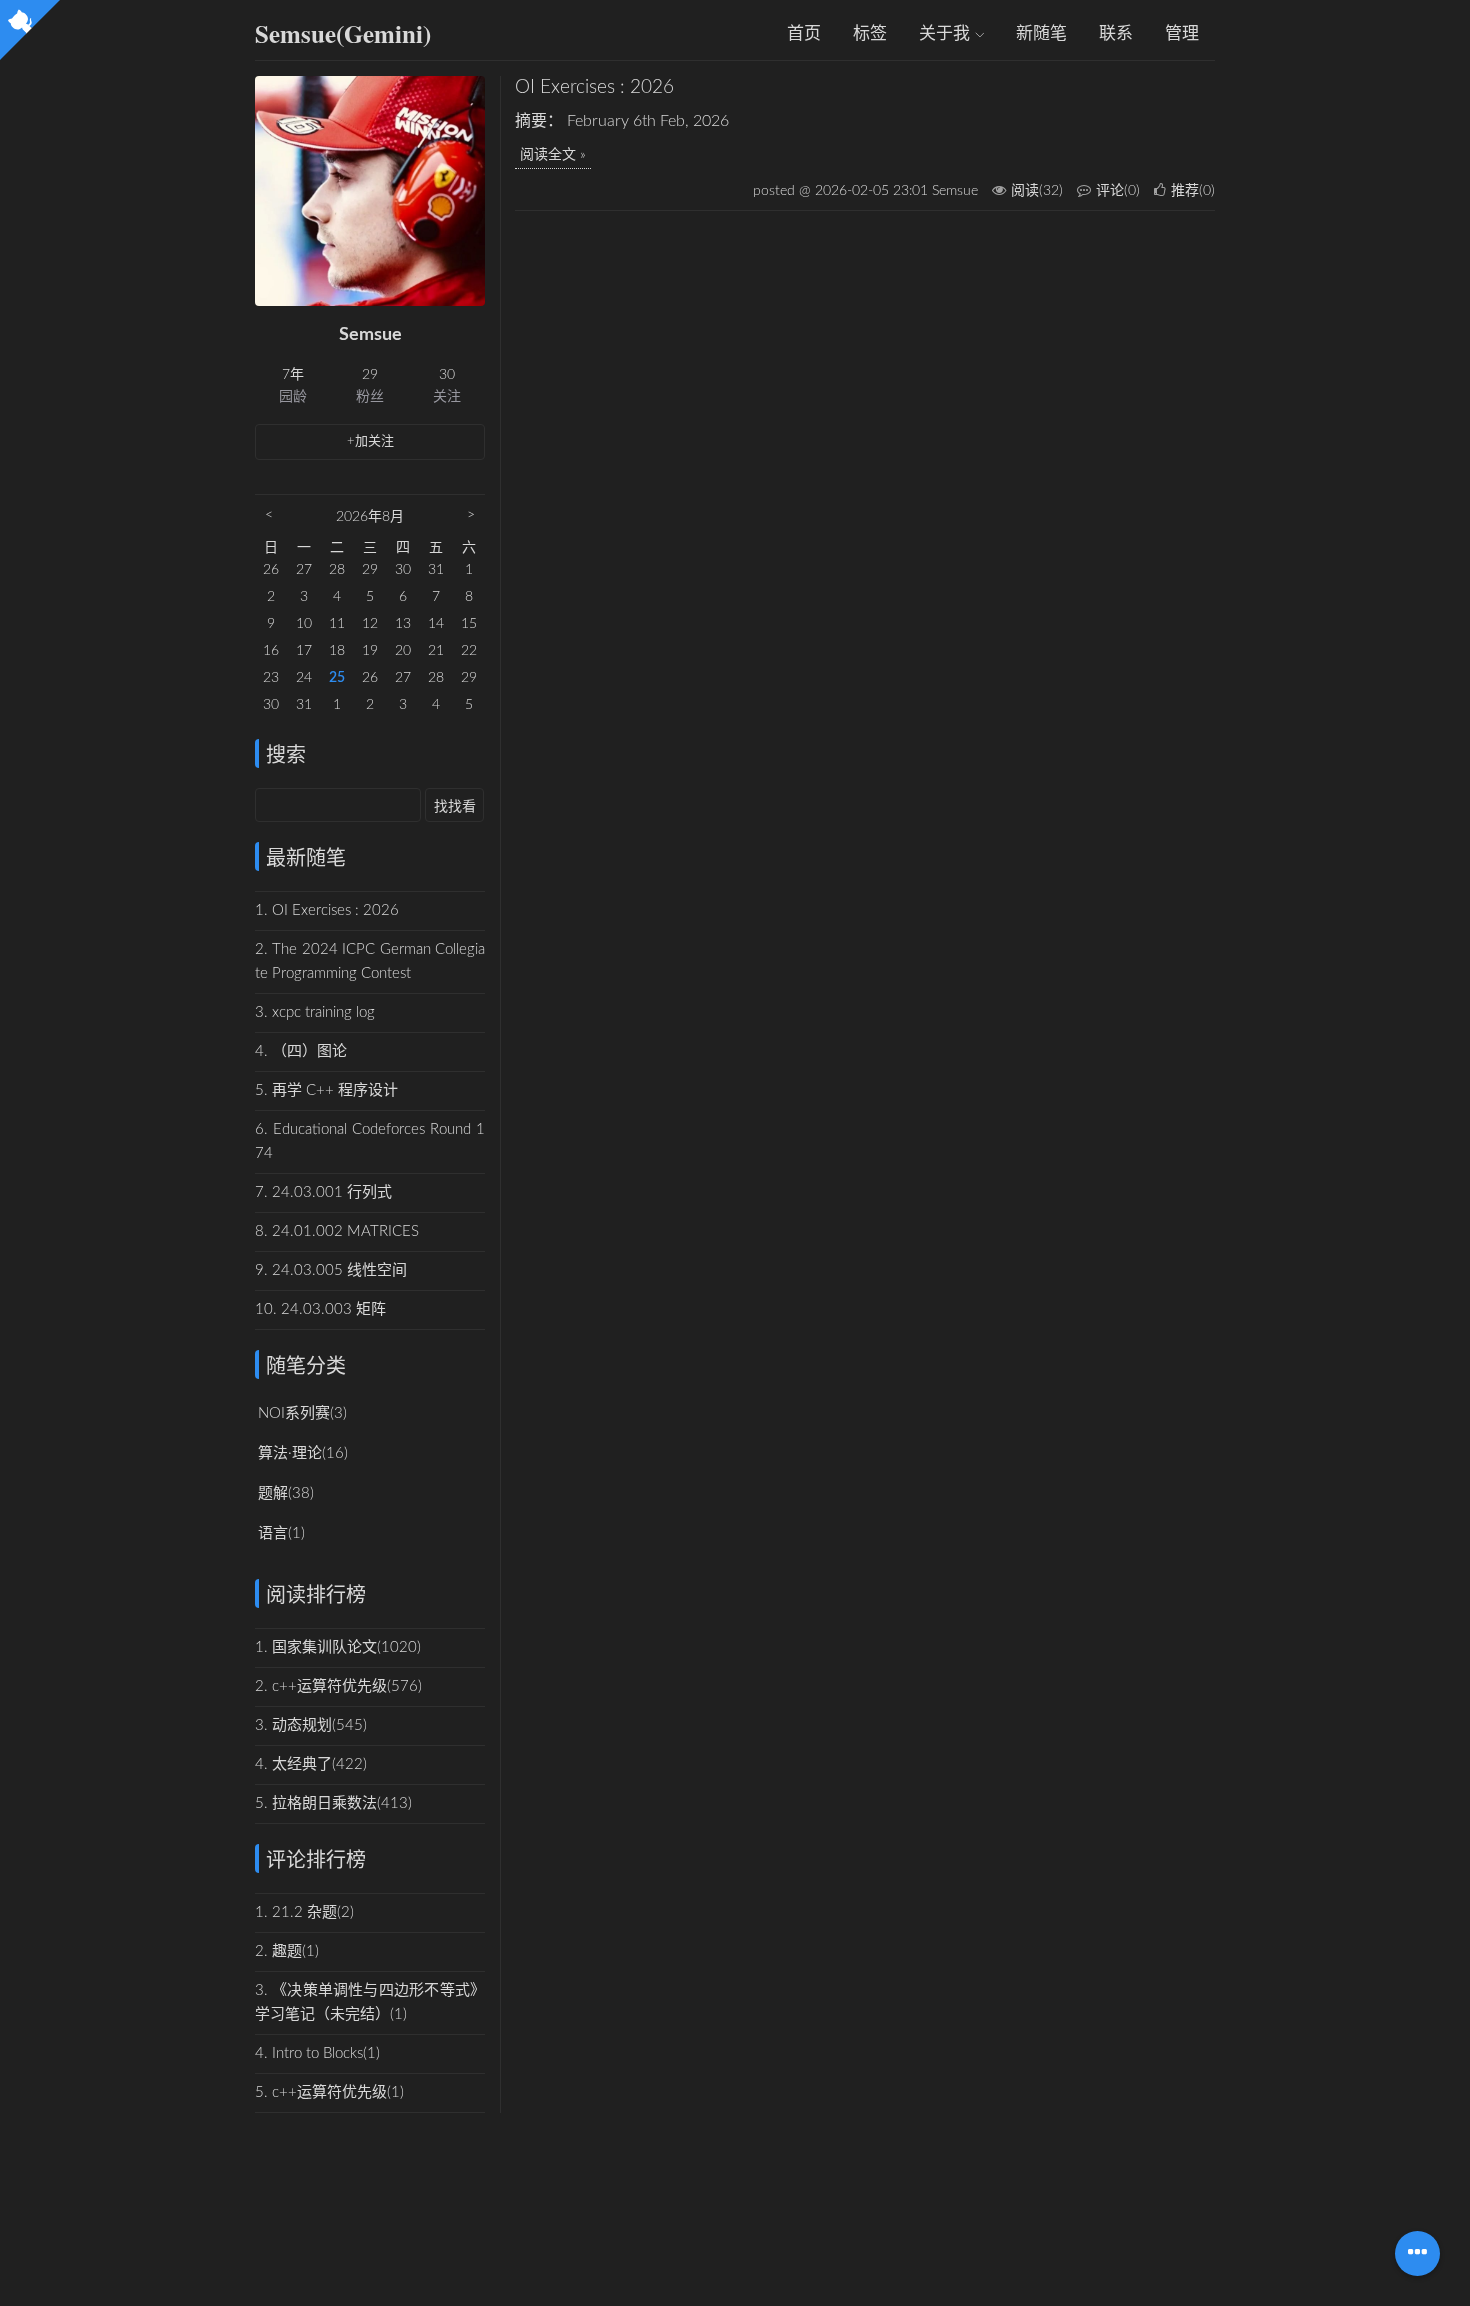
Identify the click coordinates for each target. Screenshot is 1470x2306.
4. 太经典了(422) (311, 1764)
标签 (870, 33)
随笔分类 (306, 1367)
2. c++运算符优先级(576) (338, 1686)
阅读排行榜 (316, 1596)
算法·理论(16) (303, 1453)
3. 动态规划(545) (311, 1725)
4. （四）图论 (301, 1051)
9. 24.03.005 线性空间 (331, 1270)
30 (447, 375)
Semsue (370, 335)
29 (370, 375)
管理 (1182, 33)
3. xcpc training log (315, 1012)
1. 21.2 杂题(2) (304, 1912)
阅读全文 (548, 155)
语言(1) (281, 1533)
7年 (293, 375)
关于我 (947, 33)
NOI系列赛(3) (302, 1413)
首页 (804, 33)
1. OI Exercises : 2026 (327, 910)
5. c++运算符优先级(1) (329, 2092)
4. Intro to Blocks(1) (317, 2053)
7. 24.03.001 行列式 (323, 1192)
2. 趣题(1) (287, 1951)
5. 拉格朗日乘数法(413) (333, 1803)
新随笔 (1041, 33)
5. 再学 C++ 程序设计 (326, 1090)
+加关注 (370, 441)
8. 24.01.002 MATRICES (337, 1231)
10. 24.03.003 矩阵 (320, 1309)
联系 (1116, 33)
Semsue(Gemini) (343, 33)
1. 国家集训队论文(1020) (338, 1647)
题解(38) (286, 1493)
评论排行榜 (316, 1861)
